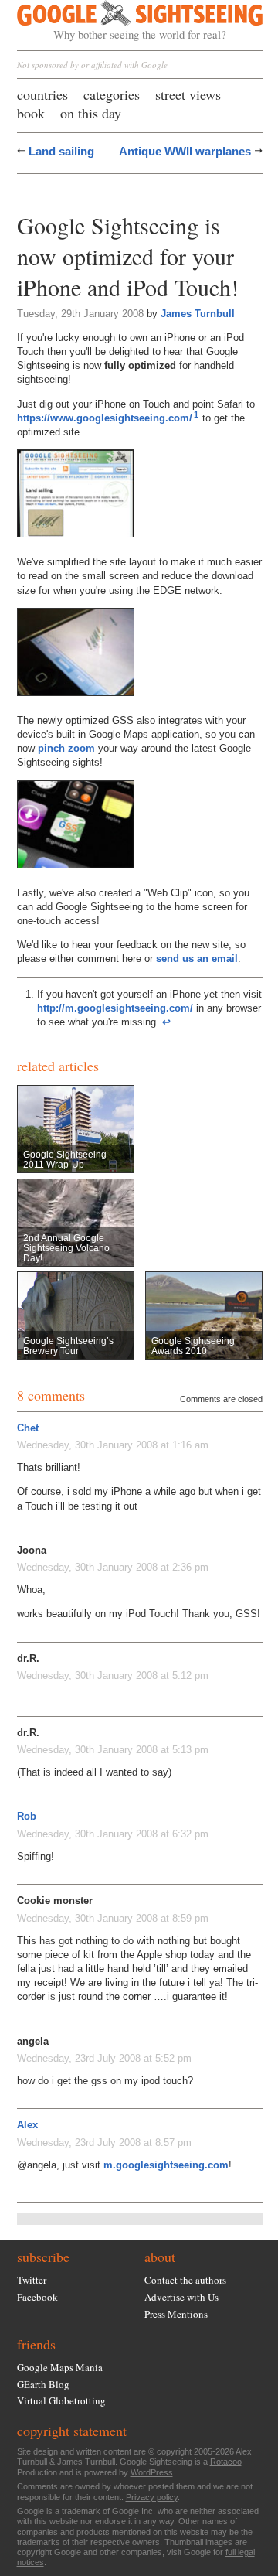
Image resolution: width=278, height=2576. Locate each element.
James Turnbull (198, 314)
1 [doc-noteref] (196, 415)
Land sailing (61, 151)
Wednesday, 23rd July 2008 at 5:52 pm (104, 2058)
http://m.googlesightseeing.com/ (115, 1008)
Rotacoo (226, 2462)
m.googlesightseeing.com (166, 2165)
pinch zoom (66, 748)
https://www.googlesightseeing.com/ (105, 418)
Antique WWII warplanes (185, 151)
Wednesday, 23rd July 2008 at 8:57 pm (104, 2143)
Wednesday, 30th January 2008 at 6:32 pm (113, 1834)
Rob (27, 1816)
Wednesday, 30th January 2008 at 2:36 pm (113, 1567)
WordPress (152, 2472)
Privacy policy (152, 2497)
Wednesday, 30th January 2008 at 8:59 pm (113, 1918)
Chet (28, 1428)
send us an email (197, 959)
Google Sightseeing (122, 21)
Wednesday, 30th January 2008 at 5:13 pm (113, 1750)
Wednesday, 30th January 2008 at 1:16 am (113, 1445)
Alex (27, 2125)
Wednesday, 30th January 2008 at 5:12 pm (113, 1675)
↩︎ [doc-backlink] (166, 1022)
